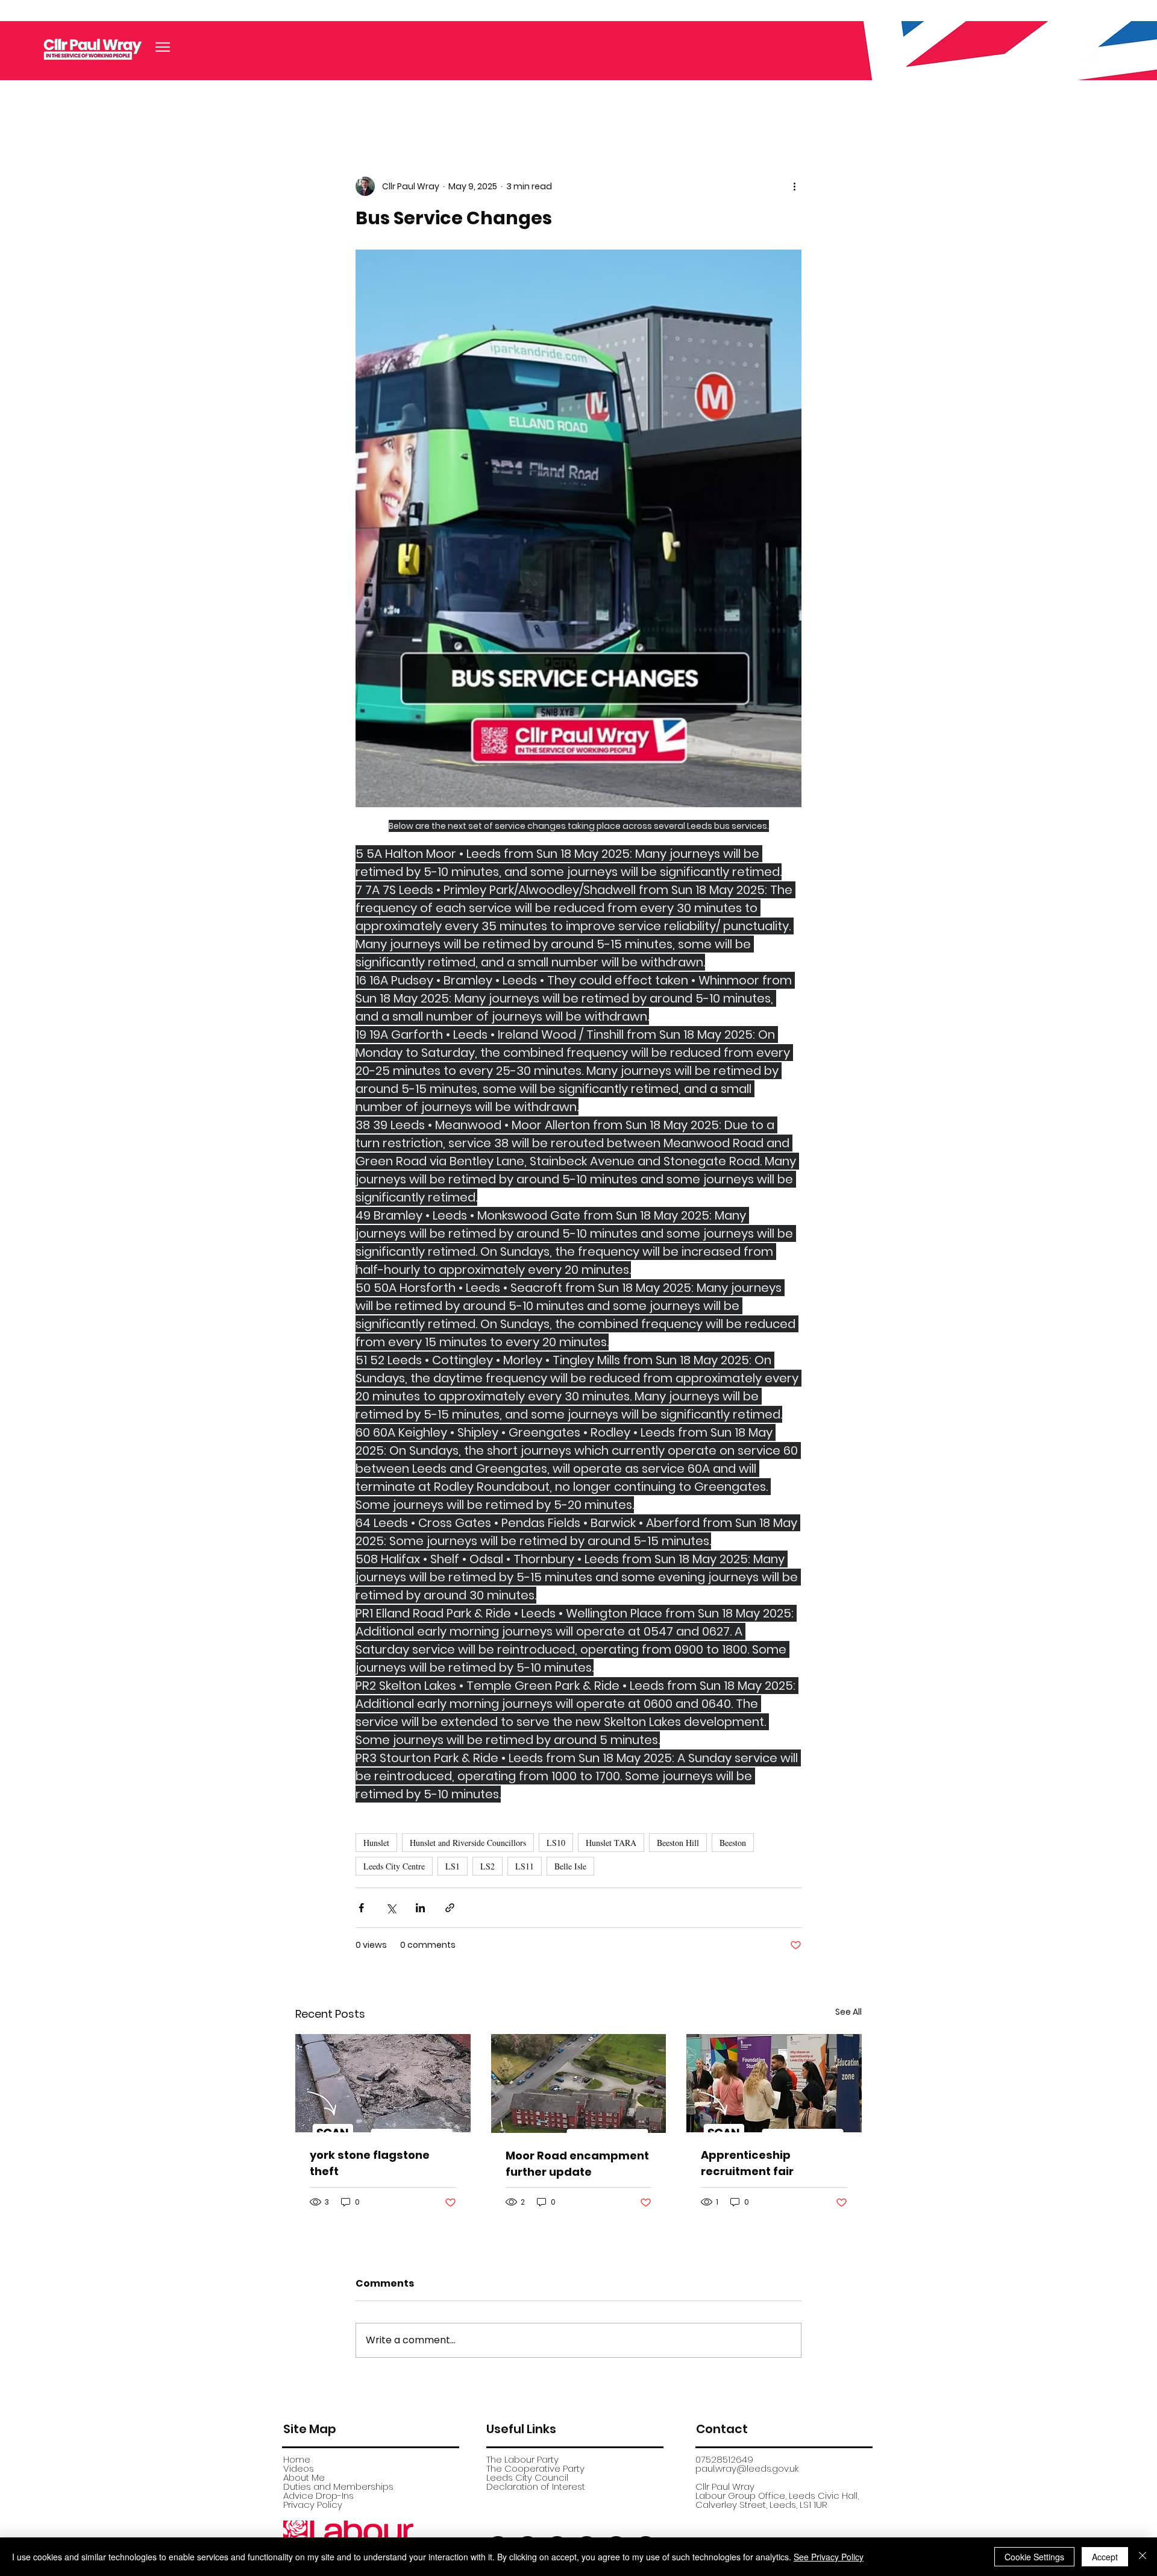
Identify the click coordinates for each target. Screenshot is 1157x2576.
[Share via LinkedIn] (420, 1908)
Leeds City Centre (394, 1866)
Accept (1105, 2557)
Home (297, 2459)
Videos (299, 2468)
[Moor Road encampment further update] (579, 2083)
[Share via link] (450, 1908)
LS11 (525, 1866)
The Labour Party (522, 2459)
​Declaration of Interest (536, 2486)
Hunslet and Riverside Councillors (468, 1843)
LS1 (453, 1866)
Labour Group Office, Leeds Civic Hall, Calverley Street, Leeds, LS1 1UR (777, 2500)
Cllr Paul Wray (725, 2486)
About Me (304, 2477)
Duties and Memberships (338, 2486)
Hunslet (376, 1843)
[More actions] (794, 186)
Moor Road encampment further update (577, 2164)
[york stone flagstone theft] (383, 2083)
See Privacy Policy (829, 2557)
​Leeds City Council (527, 2477)
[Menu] (163, 47)
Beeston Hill (678, 1843)
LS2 (488, 1866)
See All (848, 2012)
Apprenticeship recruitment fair (747, 2163)
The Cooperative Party (535, 2468)
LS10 (556, 1843)
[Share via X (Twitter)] (391, 1908)
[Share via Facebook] (361, 1908)
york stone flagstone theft (370, 2163)
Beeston (733, 1843)
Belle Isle (570, 1866)
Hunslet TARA (611, 1843)
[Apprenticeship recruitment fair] (774, 2083)
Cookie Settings (1034, 2557)
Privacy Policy (313, 2505)
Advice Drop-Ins (318, 2496)
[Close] (1143, 2557)
